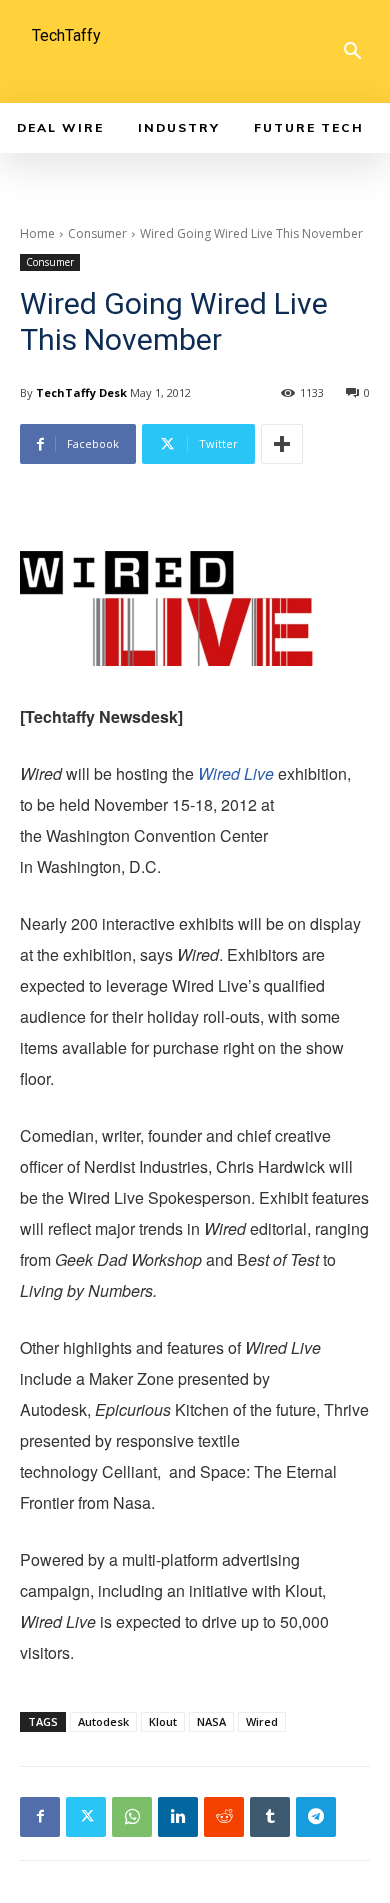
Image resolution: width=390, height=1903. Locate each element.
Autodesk (103, 1721)
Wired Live (238, 773)
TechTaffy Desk (81, 392)
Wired (262, 1721)
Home (37, 233)
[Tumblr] (270, 1817)
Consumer (97, 233)
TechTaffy (66, 35)
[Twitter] (86, 1817)
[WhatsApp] (132, 1817)
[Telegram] (316, 1817)
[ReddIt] (224, 1817)
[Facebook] (40, 1817)
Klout (163, 1721)
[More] (282, 444)
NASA (211, 1721)
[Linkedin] (178, 1817)
